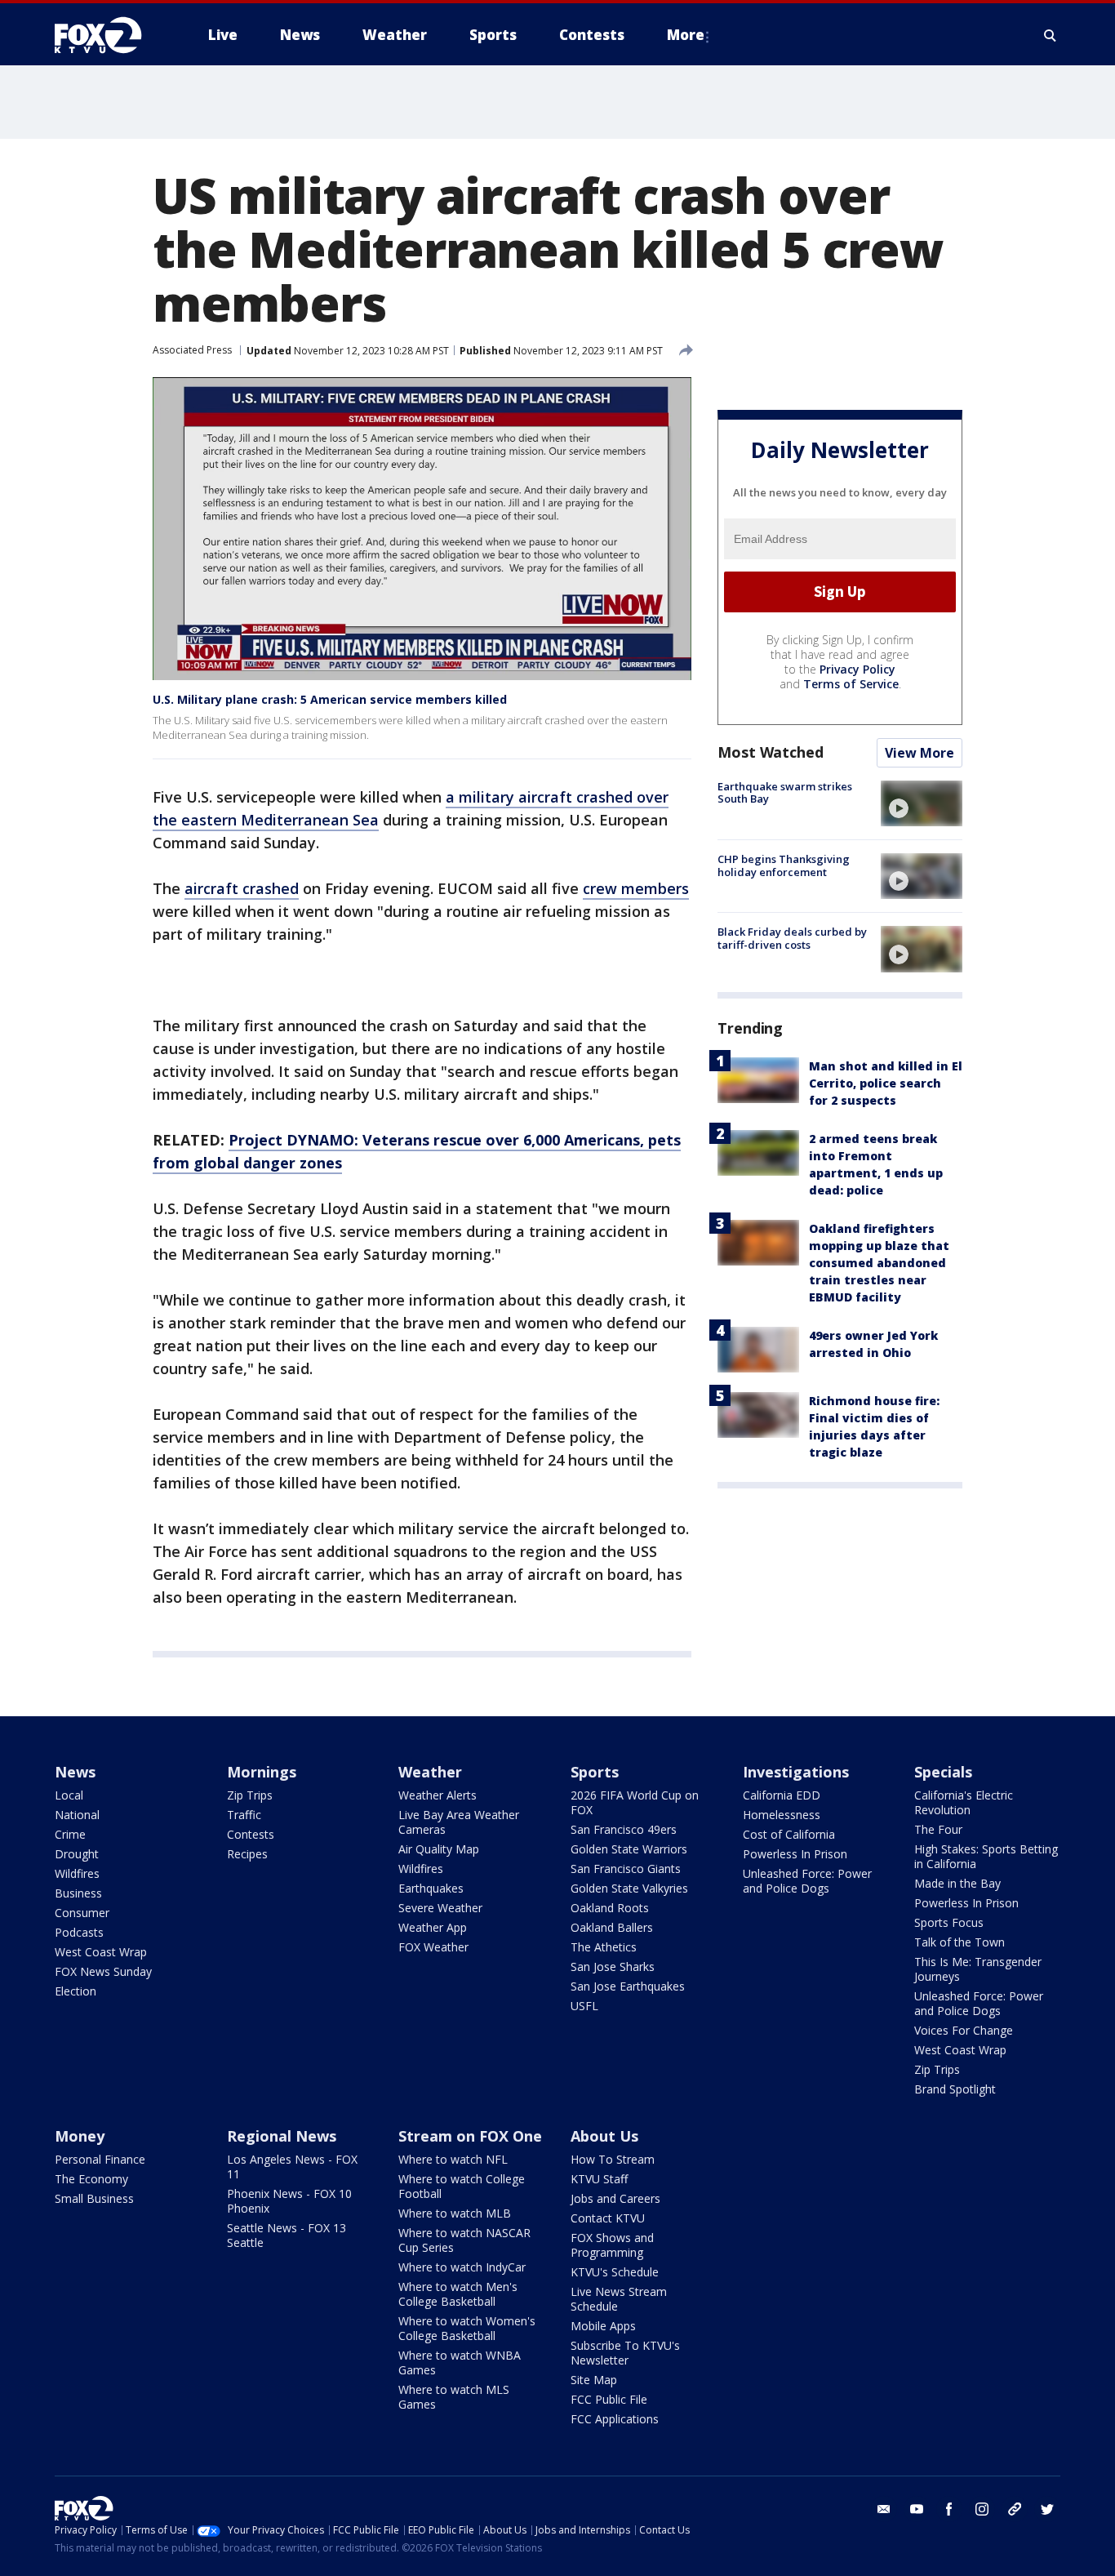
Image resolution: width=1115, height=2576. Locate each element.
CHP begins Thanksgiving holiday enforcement (784, 865)
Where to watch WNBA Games (460, 2362)
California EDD (782, 1795)
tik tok (1015, 2509)
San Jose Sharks (613, 1966)
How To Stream (613, 2159)
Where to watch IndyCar (462, 2267)
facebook (949, 2509)
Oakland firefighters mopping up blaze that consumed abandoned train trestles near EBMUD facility (879, 1263)
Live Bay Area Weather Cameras (459, 1822)
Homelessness (782, 1815)
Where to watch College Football (462, 2186)
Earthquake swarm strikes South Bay (785, 793)
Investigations (796, 1772)
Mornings (262, 1772)
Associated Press (192, 350)
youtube (917, 2509)
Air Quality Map (439, 1849)
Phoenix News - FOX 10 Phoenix (289, 2201)
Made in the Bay (957, 1883)
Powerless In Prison (795, 1854)
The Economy (91, 2179)
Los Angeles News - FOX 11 (292, 2167)
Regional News (282, 2136)
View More (920, 753)
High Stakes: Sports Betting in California (986, 1856)
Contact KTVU (608, 2218)
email (884, 2509)
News (75, 1772)
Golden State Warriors (629, 1849)
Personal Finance (100, 2159)
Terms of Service (851, 684)
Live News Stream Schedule (619, 2299)
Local (69, 1795)
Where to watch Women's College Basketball (467, 2328)
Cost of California (789, 1834)
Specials (943, 1772)
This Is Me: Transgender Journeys (978, 1969)
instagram (982, 2509)
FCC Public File (609, 2399)
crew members (636, 888)
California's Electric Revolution (964, 1802)
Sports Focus (949, 1922)
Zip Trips (250, 1795)
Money (80, 2136)
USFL (584, 2006)
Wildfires (77, 1873)
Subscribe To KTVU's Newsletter (625, 2353)
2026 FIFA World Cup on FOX (635, 1802)
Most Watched (771, 752)
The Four (938, 1829)
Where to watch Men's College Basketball (458, 2294)
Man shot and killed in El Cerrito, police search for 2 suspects (886, 1083)
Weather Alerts (438, 1795)
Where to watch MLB (455, 2213)
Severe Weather (440, 1908)
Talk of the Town (960, 1942)
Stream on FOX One (470, 2136)
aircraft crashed (242, 888)
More (686, 35)
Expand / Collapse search (1051, 35)
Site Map (594, 2380)
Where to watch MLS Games (454, 2397)
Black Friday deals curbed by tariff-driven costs (792, 938)
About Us (604, 2136)
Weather (430, 1772)
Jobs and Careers (615, 2198)
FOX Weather (433, 1947)
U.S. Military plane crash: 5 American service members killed (330, 699)
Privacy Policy (857, 669)
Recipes (247, 1854)
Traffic (244, 1815)
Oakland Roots (610, 1908)
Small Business (94, 2198)
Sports (595, 1772)
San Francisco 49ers (624, 1829)
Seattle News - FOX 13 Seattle (287, 2235)
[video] (922, 803)
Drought (77, 1854)
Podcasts (79, 1932)
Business (78, 1893)
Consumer (82, 1913)
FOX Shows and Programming (612, 2245)
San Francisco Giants (626, 1869)
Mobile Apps (603, 2326)
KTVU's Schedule (615, 2272)
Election (76, 1991)
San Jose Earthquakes (628, 1986)
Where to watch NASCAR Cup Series (464, 2240)
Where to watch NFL (453, 2159)
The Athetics (604, 1947)
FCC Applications (615, 2419)
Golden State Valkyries (629, 1888)
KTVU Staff (599, 2179)
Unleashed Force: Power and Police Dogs (807, 1881)
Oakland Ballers (612, 1927)
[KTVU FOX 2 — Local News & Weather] (109, 35)
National (77, 1815)
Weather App (433, 1927)
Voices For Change (964, 2030)
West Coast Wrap (101, 1952)
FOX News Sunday (103, 1971)
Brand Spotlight (955, 2089)
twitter (1047, 2509)
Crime (70, 1834)
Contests (251, 1834)
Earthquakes (431, 1888)
